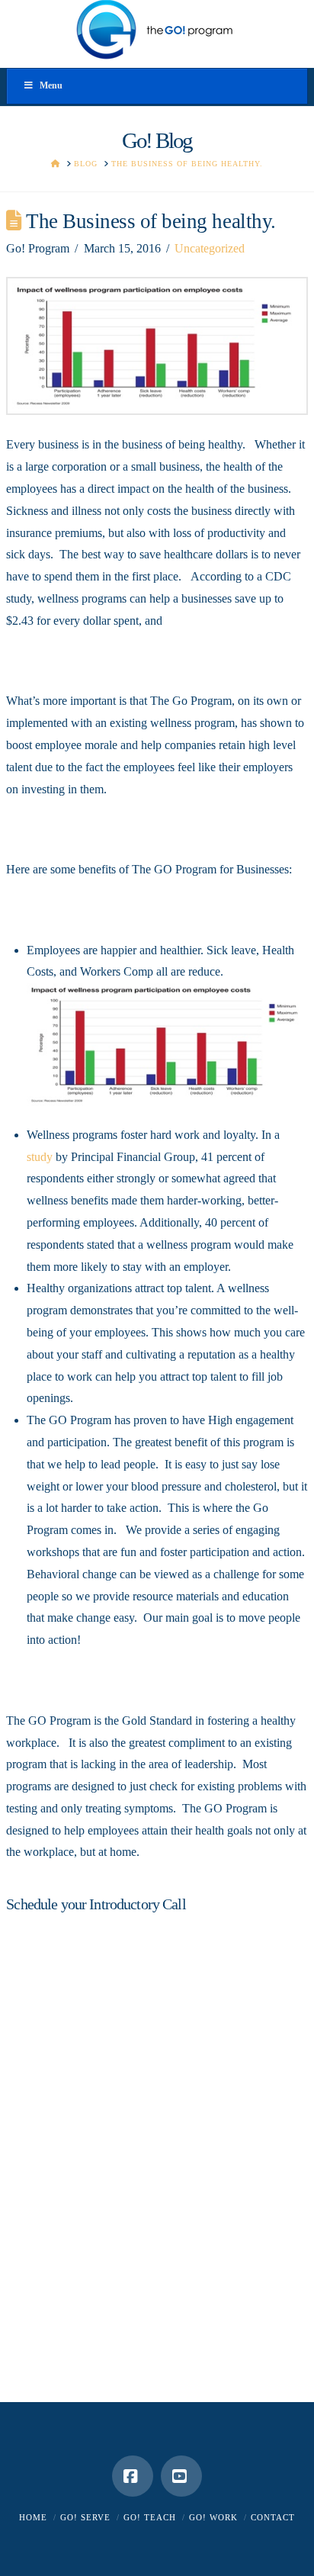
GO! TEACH (150, 2517)
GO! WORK (213, 2517)
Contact (273, 2517)
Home (33, 2517)
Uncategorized (210, 248)
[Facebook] (133, 2476)
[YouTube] (181, 2476)
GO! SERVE (85, 2517)
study (40, 1157)
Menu (51, 85)
